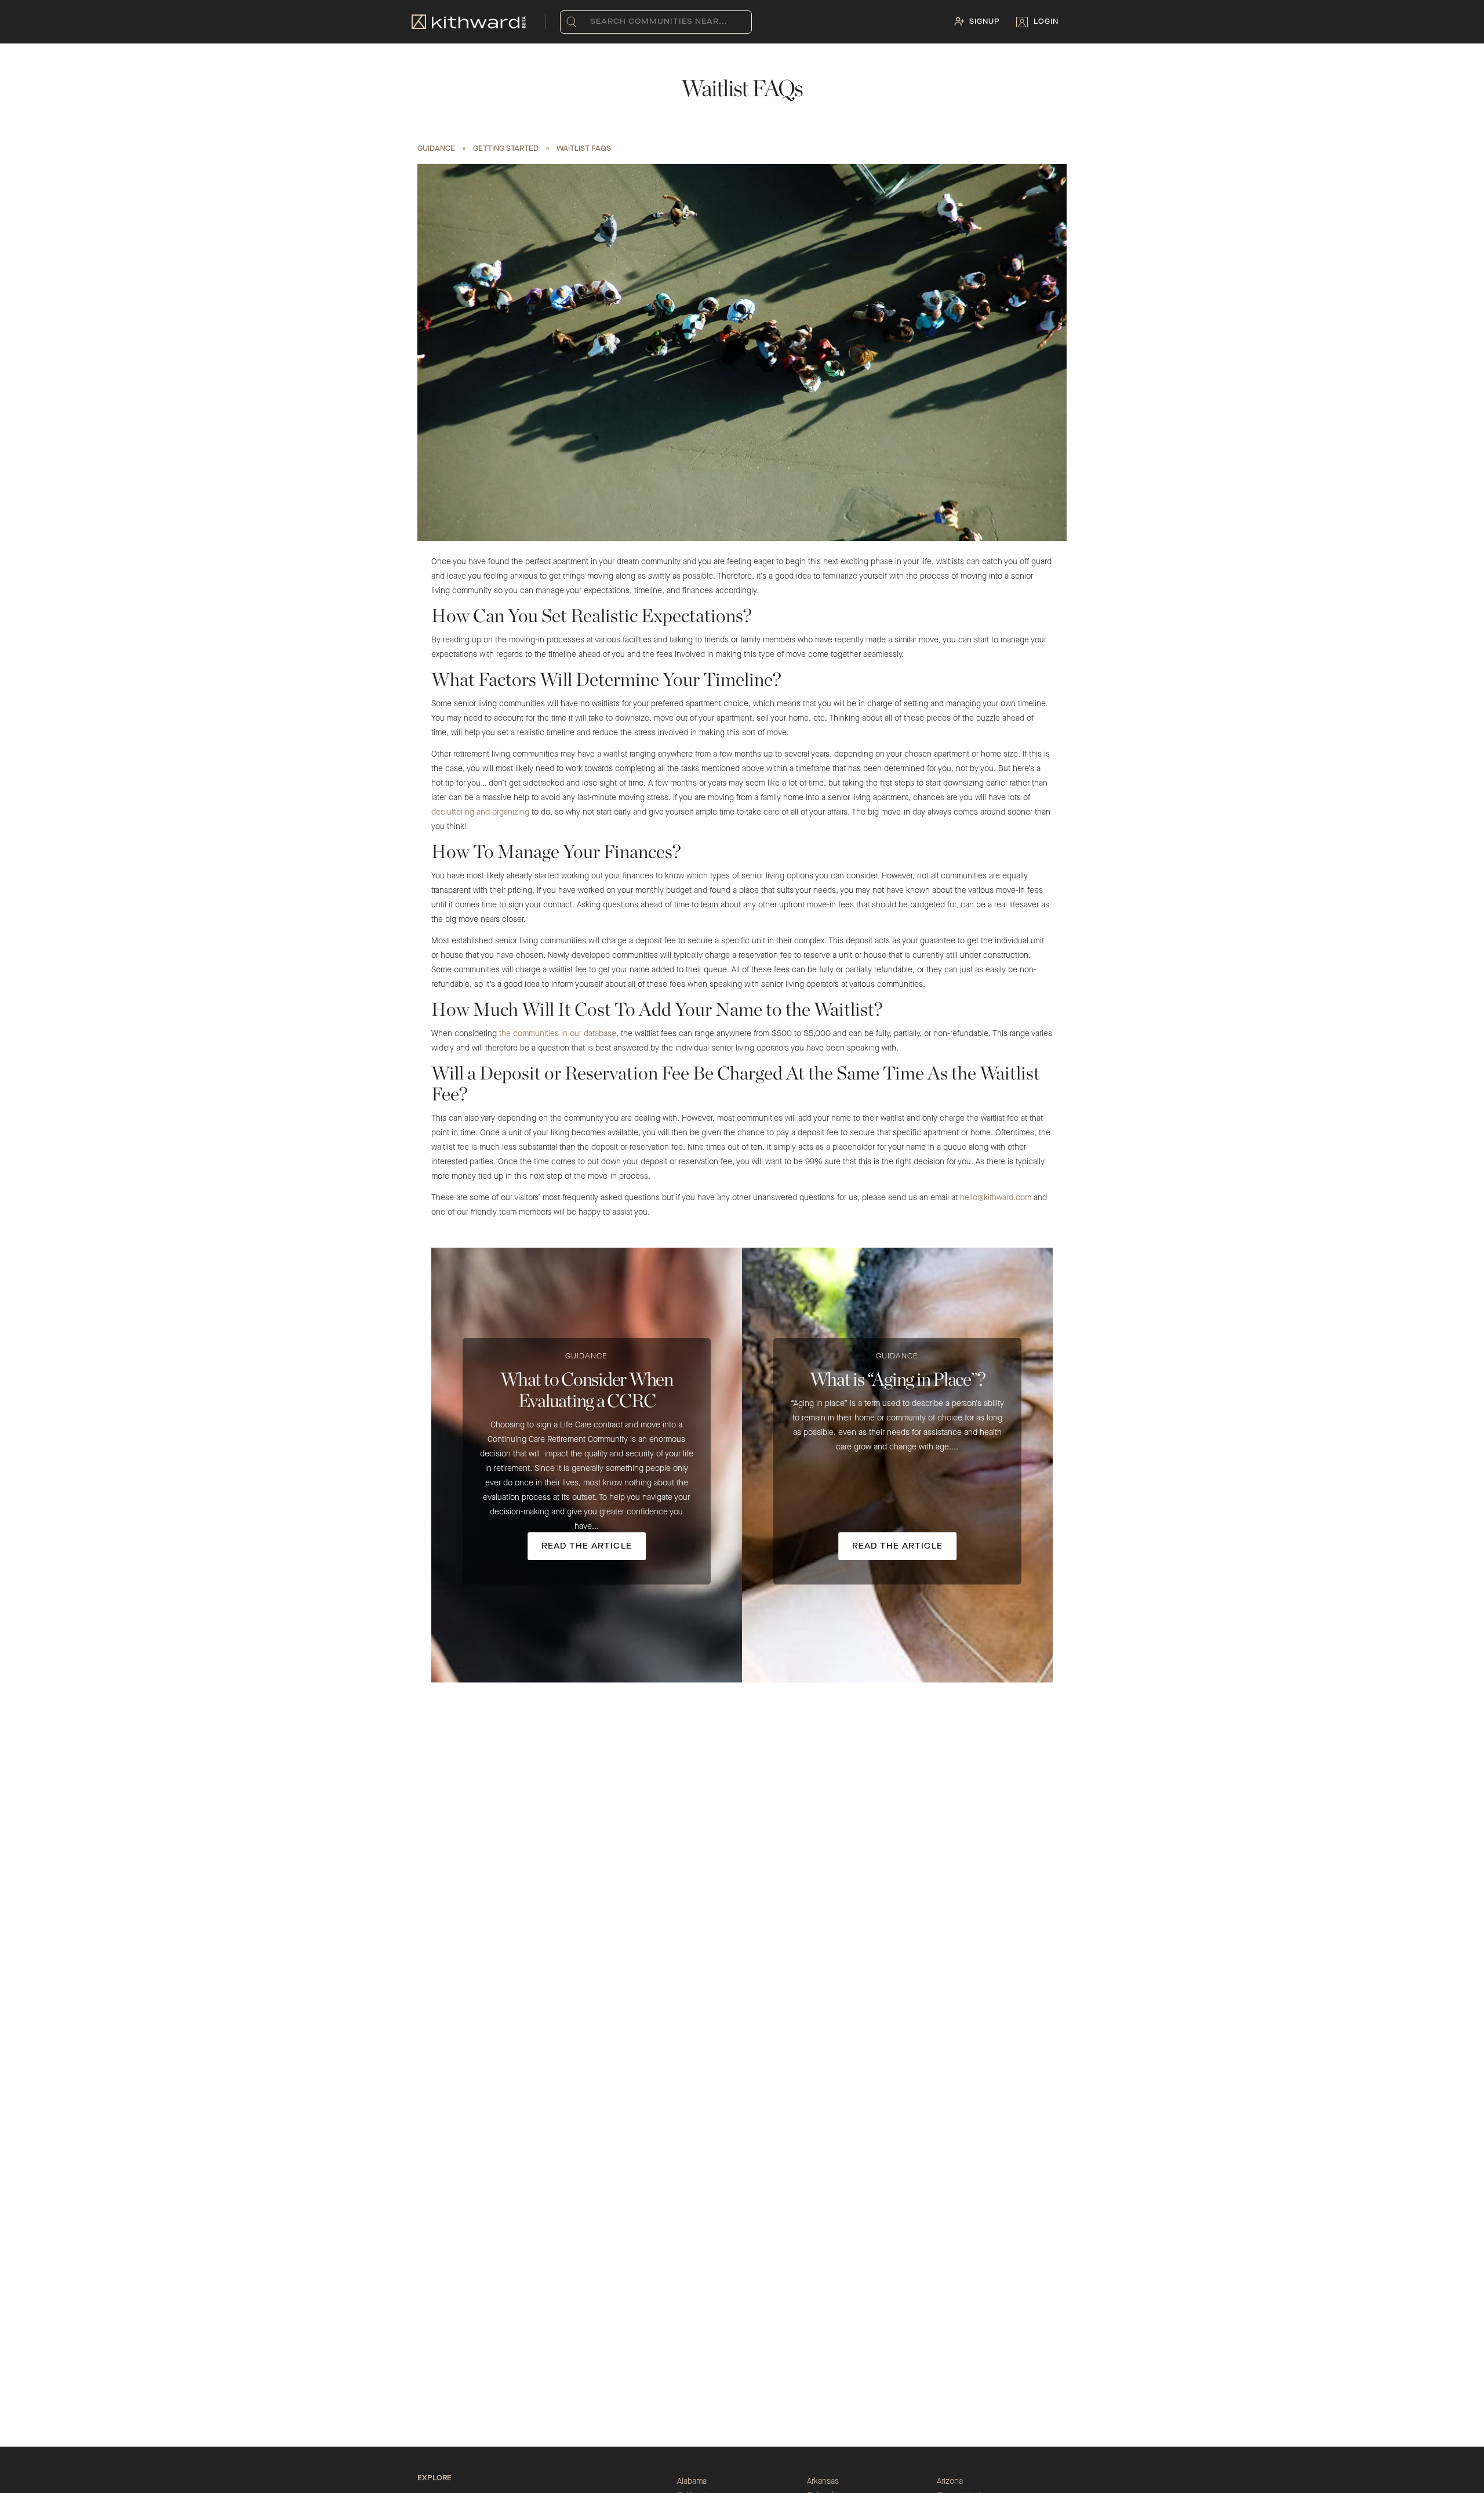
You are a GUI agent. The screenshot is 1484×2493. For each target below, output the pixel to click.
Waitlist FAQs (584, 149)
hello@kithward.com (996, 1198)
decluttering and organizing (480, 812)
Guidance (436, 149)
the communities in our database (558, 1034)
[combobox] (593, 22)
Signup (985, 22)
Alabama (692, 2481)
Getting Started (506, 149)
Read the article (587, 1546)
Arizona (950, 2481)
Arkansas (823, 2481)
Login (1046, 22)
